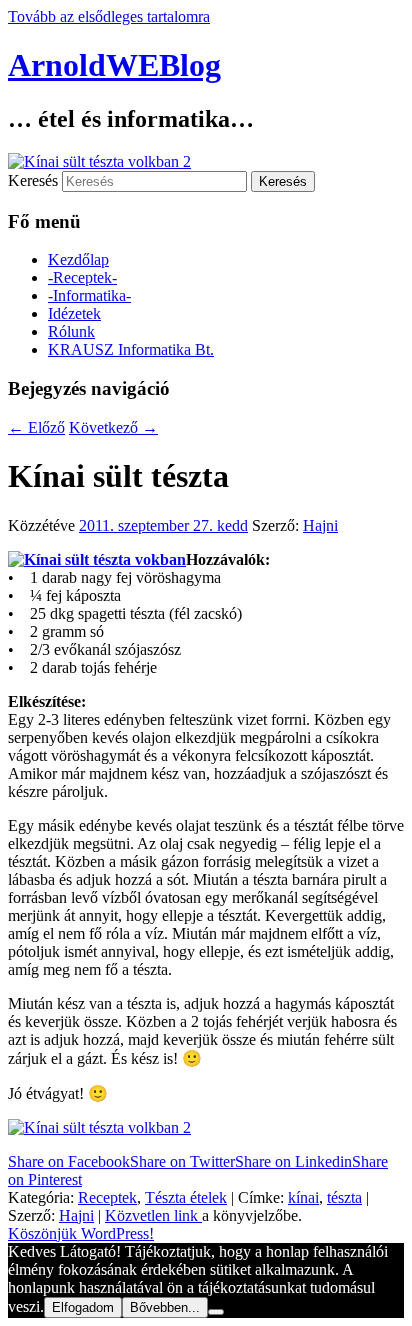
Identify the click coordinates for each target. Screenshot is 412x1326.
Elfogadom (83, 1307)
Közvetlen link (153, 1215)
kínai (303, 1197)
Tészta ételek (186, 1197)
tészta (344, 1197)
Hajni (320, 525)
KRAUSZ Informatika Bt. (131, 349)
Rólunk (71, 331)
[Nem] (216, 1312)
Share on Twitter (182, 1161)
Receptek (107, 1197)
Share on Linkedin (293, 1161)
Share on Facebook (69, 1161)
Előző (36, 427)
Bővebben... (165, 1307)
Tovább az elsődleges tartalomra (109, 16)
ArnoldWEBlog (114, 65)
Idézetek (74, 313)
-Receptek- (82, 277)
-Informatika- (89, 295)
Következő (113, 427)
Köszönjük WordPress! (81, 1233)
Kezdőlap (78, 259)
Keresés (33, 180)
